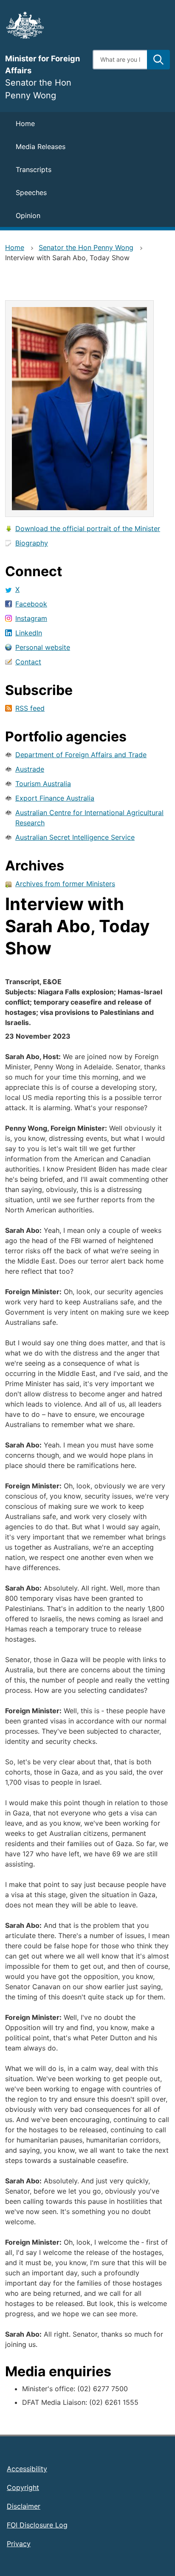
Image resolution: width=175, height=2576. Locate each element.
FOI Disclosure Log (37, 2525)
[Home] (44, 25)
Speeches (31, 192)
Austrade (30, 769)
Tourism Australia (43, 784)
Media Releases (41, 146)
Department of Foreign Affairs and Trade (81, 755)
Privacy (19, 2544)
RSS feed (30, 708)
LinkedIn (29, 633)
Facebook (31, 604)
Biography (32, 543)
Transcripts (34, 169)
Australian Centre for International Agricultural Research (89, 818)
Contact (28, 662)
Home (25, 123)
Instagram (31, 618)
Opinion (28, 215)
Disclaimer (24, 2506)
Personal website (43, 647)
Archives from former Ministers (65, 884)
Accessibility (27, 2469)
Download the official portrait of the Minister (88, 528)
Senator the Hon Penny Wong (86, 247)
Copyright (23, 2487)
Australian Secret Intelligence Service (75, 837)
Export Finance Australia (55, 798)
